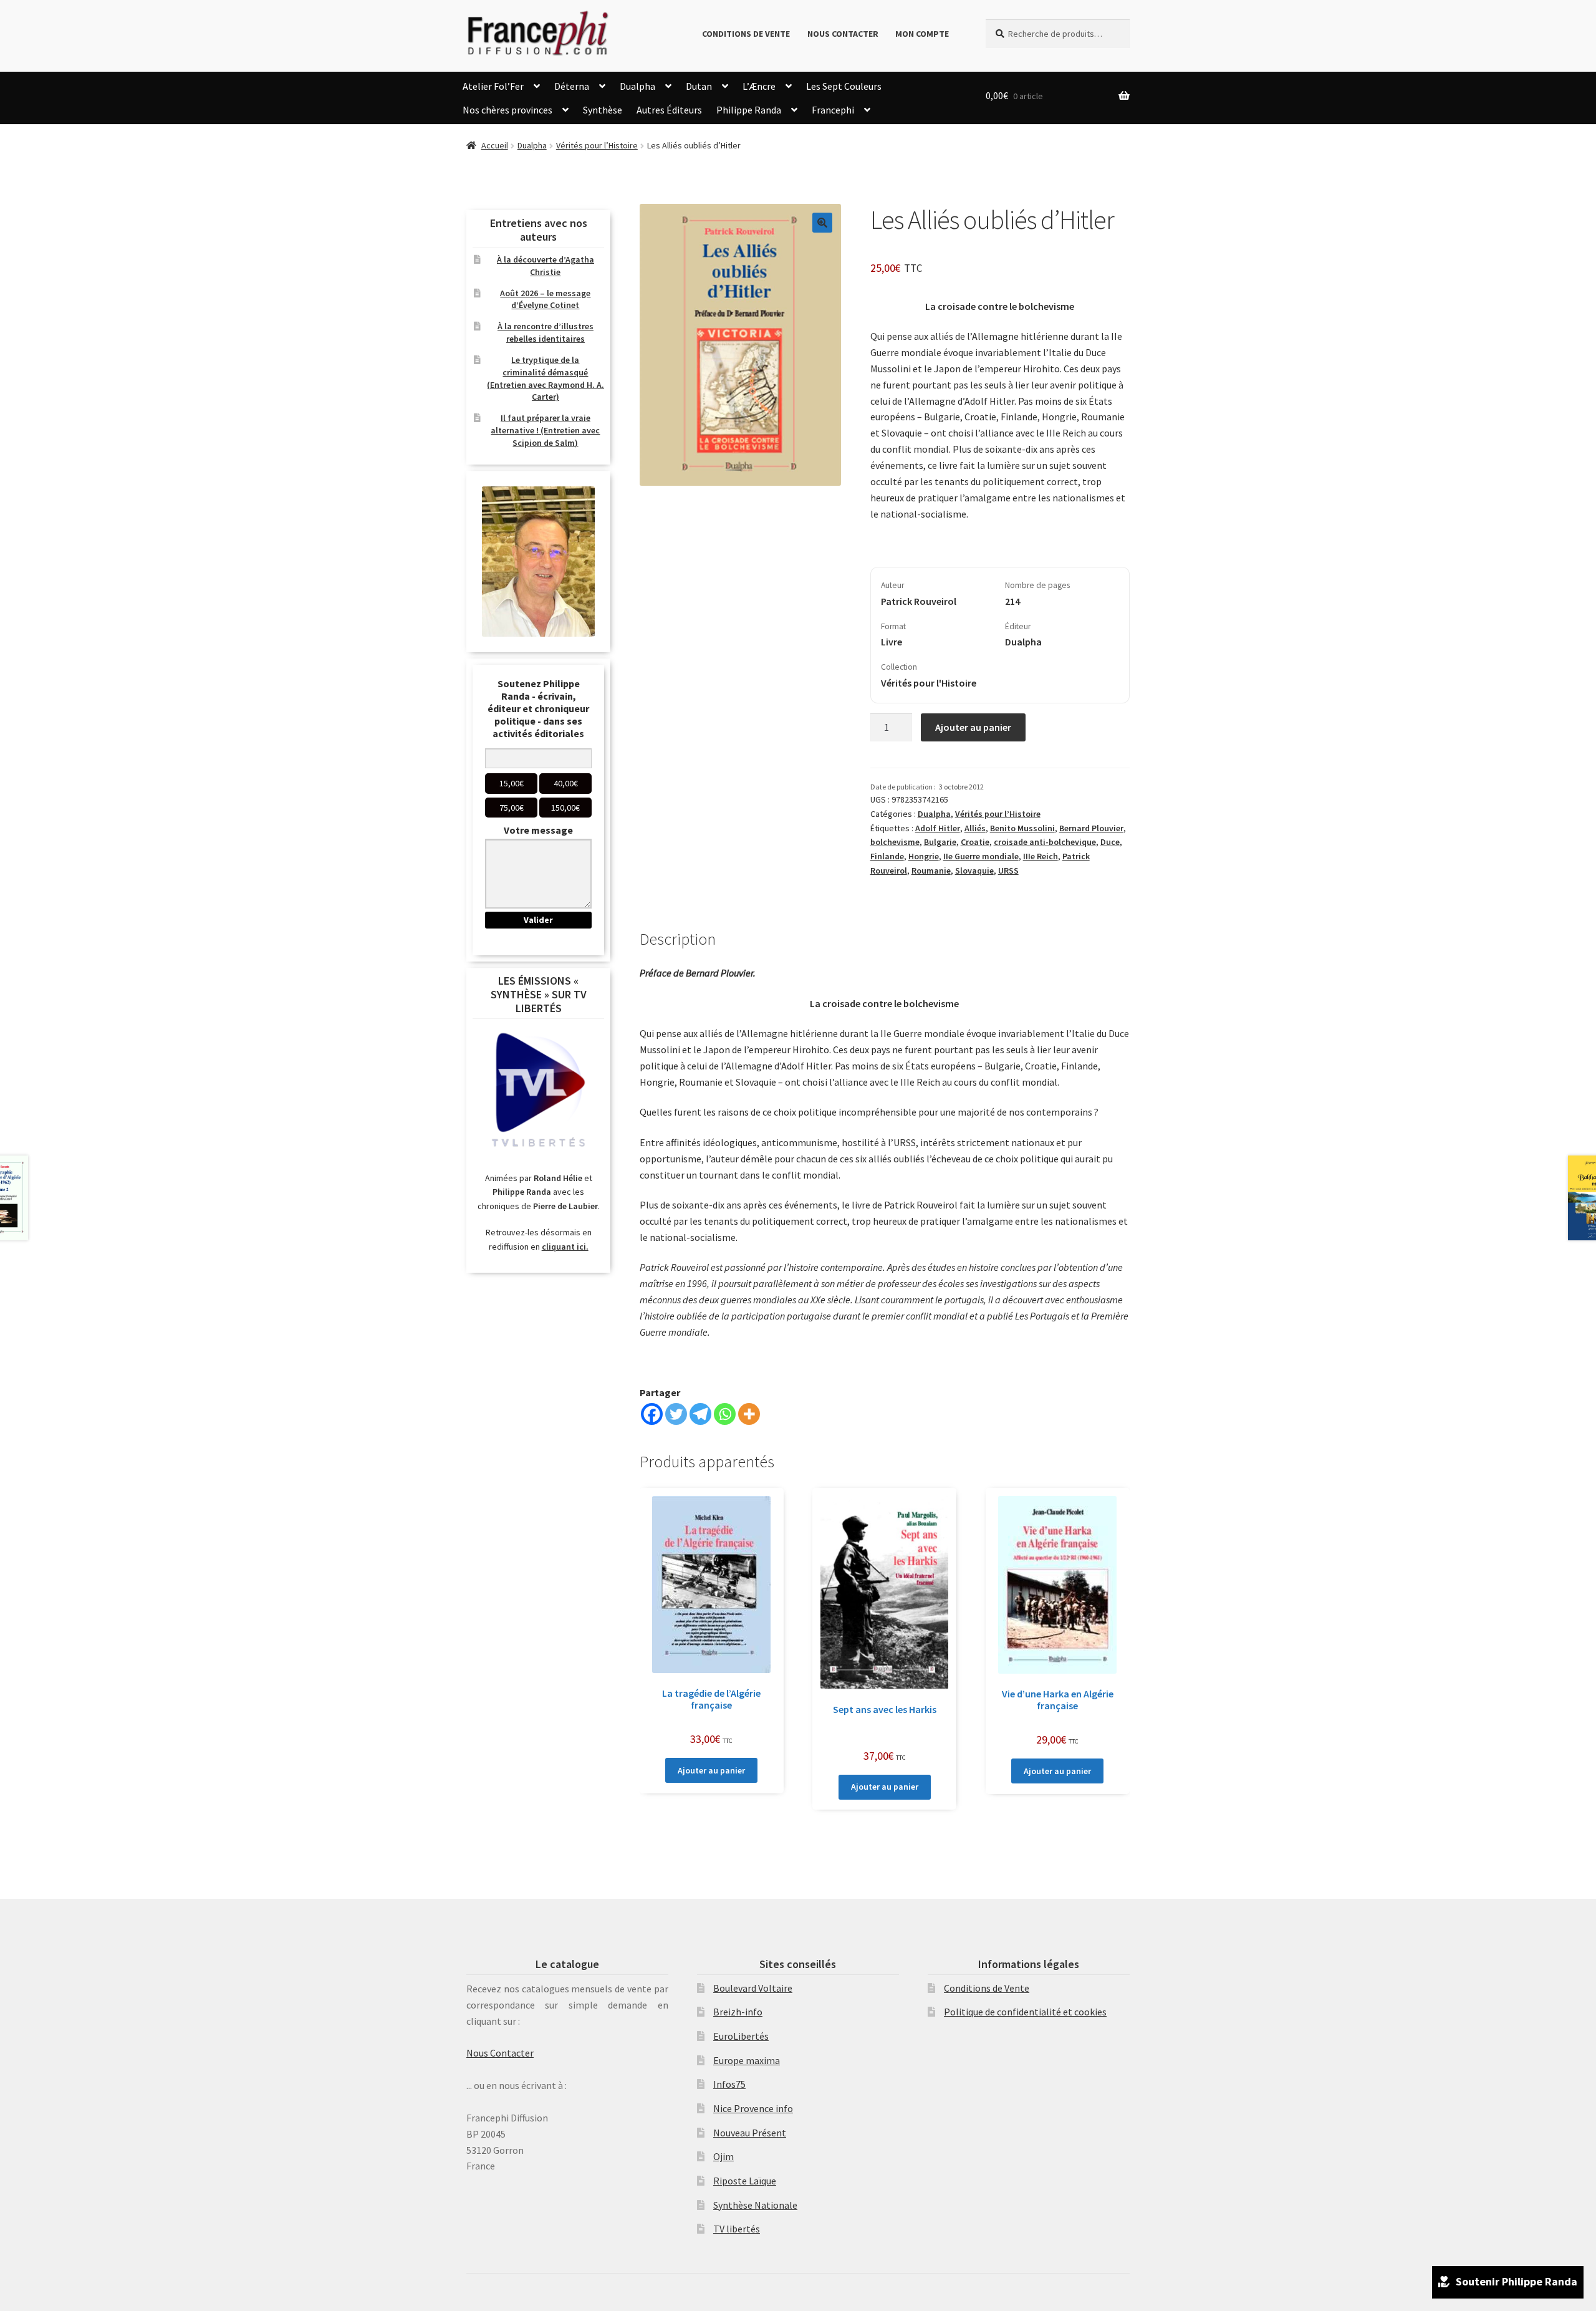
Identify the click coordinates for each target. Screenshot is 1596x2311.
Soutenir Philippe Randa (1517, 2281)
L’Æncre (759, 86)
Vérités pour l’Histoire (597, 145)
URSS (1008, 871)
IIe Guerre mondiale (981, 856)
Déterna (572, 86)
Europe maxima (747, 2060)
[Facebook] (652, 1414)
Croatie (975, 842)
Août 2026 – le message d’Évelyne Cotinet (545, 299)
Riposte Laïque (745, 2181)
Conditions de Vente (746, 34)
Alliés (975, 828)
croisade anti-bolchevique (1045, 842)
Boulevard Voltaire (753, 1988)
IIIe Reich (1041, 856)
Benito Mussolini (1022, 828)
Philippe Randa (749, 110)
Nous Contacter (843, 34)
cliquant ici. (565, 1247)
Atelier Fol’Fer (493, 86)
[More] (749, 1414)
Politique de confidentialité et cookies (1025, 2012)
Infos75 (729, 2084)
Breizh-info (738, 2012)
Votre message (538, 830)
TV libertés (737, 2229)
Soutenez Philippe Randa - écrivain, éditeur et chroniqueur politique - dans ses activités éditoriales (538, 708)
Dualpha (637, 86)
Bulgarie (940, 842)
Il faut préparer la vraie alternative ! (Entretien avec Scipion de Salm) (545, 430)
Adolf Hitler (938, 828)
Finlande (887, 856)
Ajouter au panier (973, 727)
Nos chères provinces (507, 110)
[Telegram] (700, 1414)
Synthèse (603, 110)
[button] (822, 223)
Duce (1110, 842)
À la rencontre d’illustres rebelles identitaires (546, 332)
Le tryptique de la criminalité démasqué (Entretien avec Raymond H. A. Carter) (546, 378)
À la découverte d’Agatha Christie (546, 266)
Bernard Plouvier (1091, 828)
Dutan (699, 86)
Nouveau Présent (750, 2133)
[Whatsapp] (725, 1414)
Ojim (723, 2156)
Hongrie (924, 856)
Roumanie (931, 871)
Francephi (833, 110)
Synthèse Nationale (755, 2205)
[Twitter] (676, 1414)
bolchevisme (895, 842)
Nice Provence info (753, 2108)
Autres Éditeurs (669, 110)
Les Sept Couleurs (844, 86)
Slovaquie (974, 871)
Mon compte (922, 34)
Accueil (495, 145)
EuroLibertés (741, 2036)
